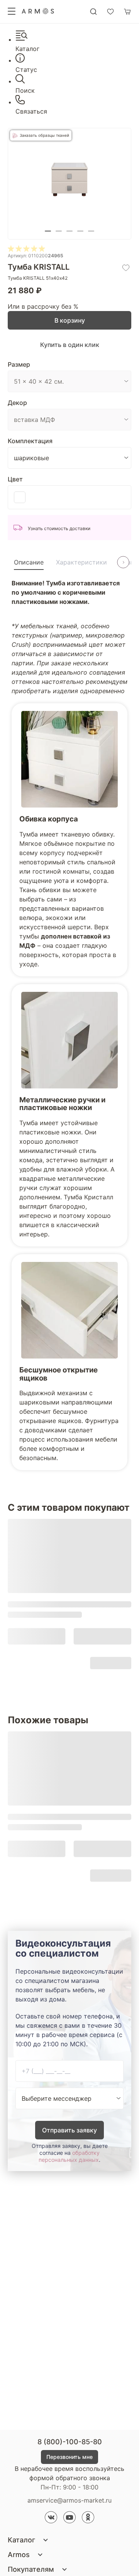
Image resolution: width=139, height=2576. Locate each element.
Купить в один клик (70, 345)
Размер (19, 364)
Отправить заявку (69, 2130)
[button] (48, 231)
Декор (17, 403)
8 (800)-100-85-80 (70, 2442)
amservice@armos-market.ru (69, 2500)
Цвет (15, 479)
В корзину (70, 320)
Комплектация (30, 441)
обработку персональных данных (69, 2156)
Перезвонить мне (69, 2457)
